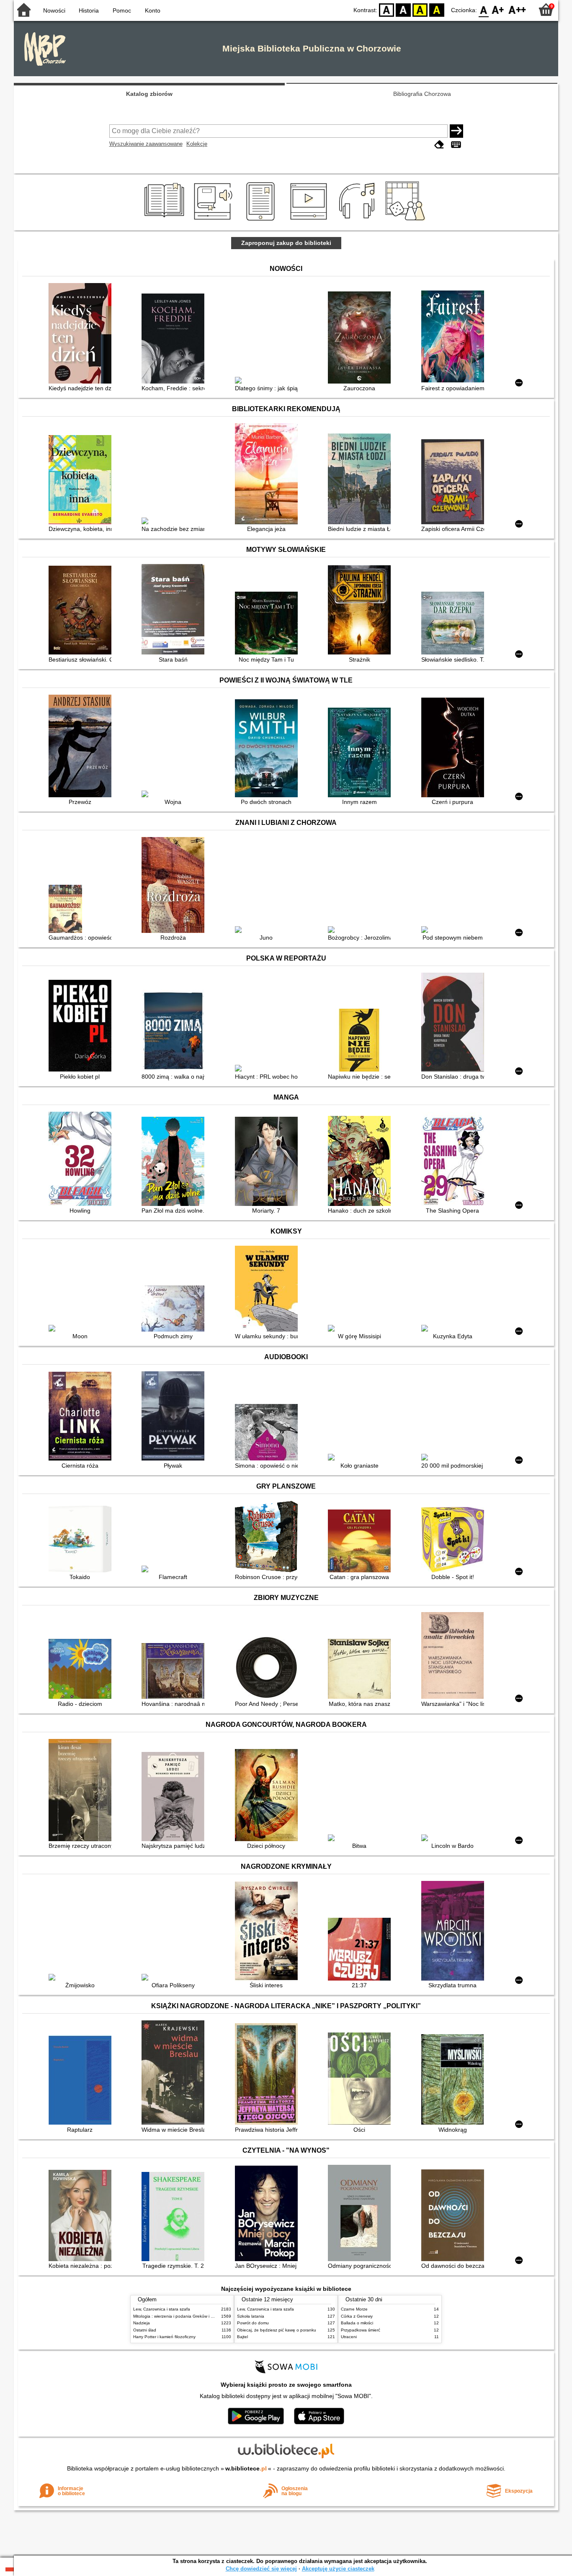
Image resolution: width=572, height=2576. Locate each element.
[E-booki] (262, 221)
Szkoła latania (251, 2316)
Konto (153, 10)
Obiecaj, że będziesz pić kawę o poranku (277, 2330)
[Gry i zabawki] (407, 221)
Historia (89, 10)
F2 (517, 9)
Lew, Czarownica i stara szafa (162, 2309)
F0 (484, 9)
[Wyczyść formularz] (439, 145)
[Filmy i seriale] (310, 221)
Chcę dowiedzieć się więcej (261, 2569)
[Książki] (166, 221)
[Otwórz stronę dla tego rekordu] (82, 334)
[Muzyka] (358, 221)
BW (403, 9)
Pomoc (122, 10)
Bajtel (242, 2337)
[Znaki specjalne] (456, 145)
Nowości (54, 10)
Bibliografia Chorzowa (422, 94)
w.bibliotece (246, 2468)
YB (420, 9)
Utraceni (349, 2337)
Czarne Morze (354, 2309)
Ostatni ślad (145, 2330)
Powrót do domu (253, 2323)
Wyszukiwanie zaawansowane (146, 144)
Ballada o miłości (357, 2323)
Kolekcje (197, 144)
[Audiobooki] (214, 221)
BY (437, 9)
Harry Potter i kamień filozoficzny (164, 2337)
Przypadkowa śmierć (361, 2330)
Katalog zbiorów (149, 94)
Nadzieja (142, 2323)
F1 (498, 9)
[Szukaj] (456, 131)
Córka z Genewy (357, 2316)
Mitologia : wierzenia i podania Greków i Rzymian (180, 2316)
